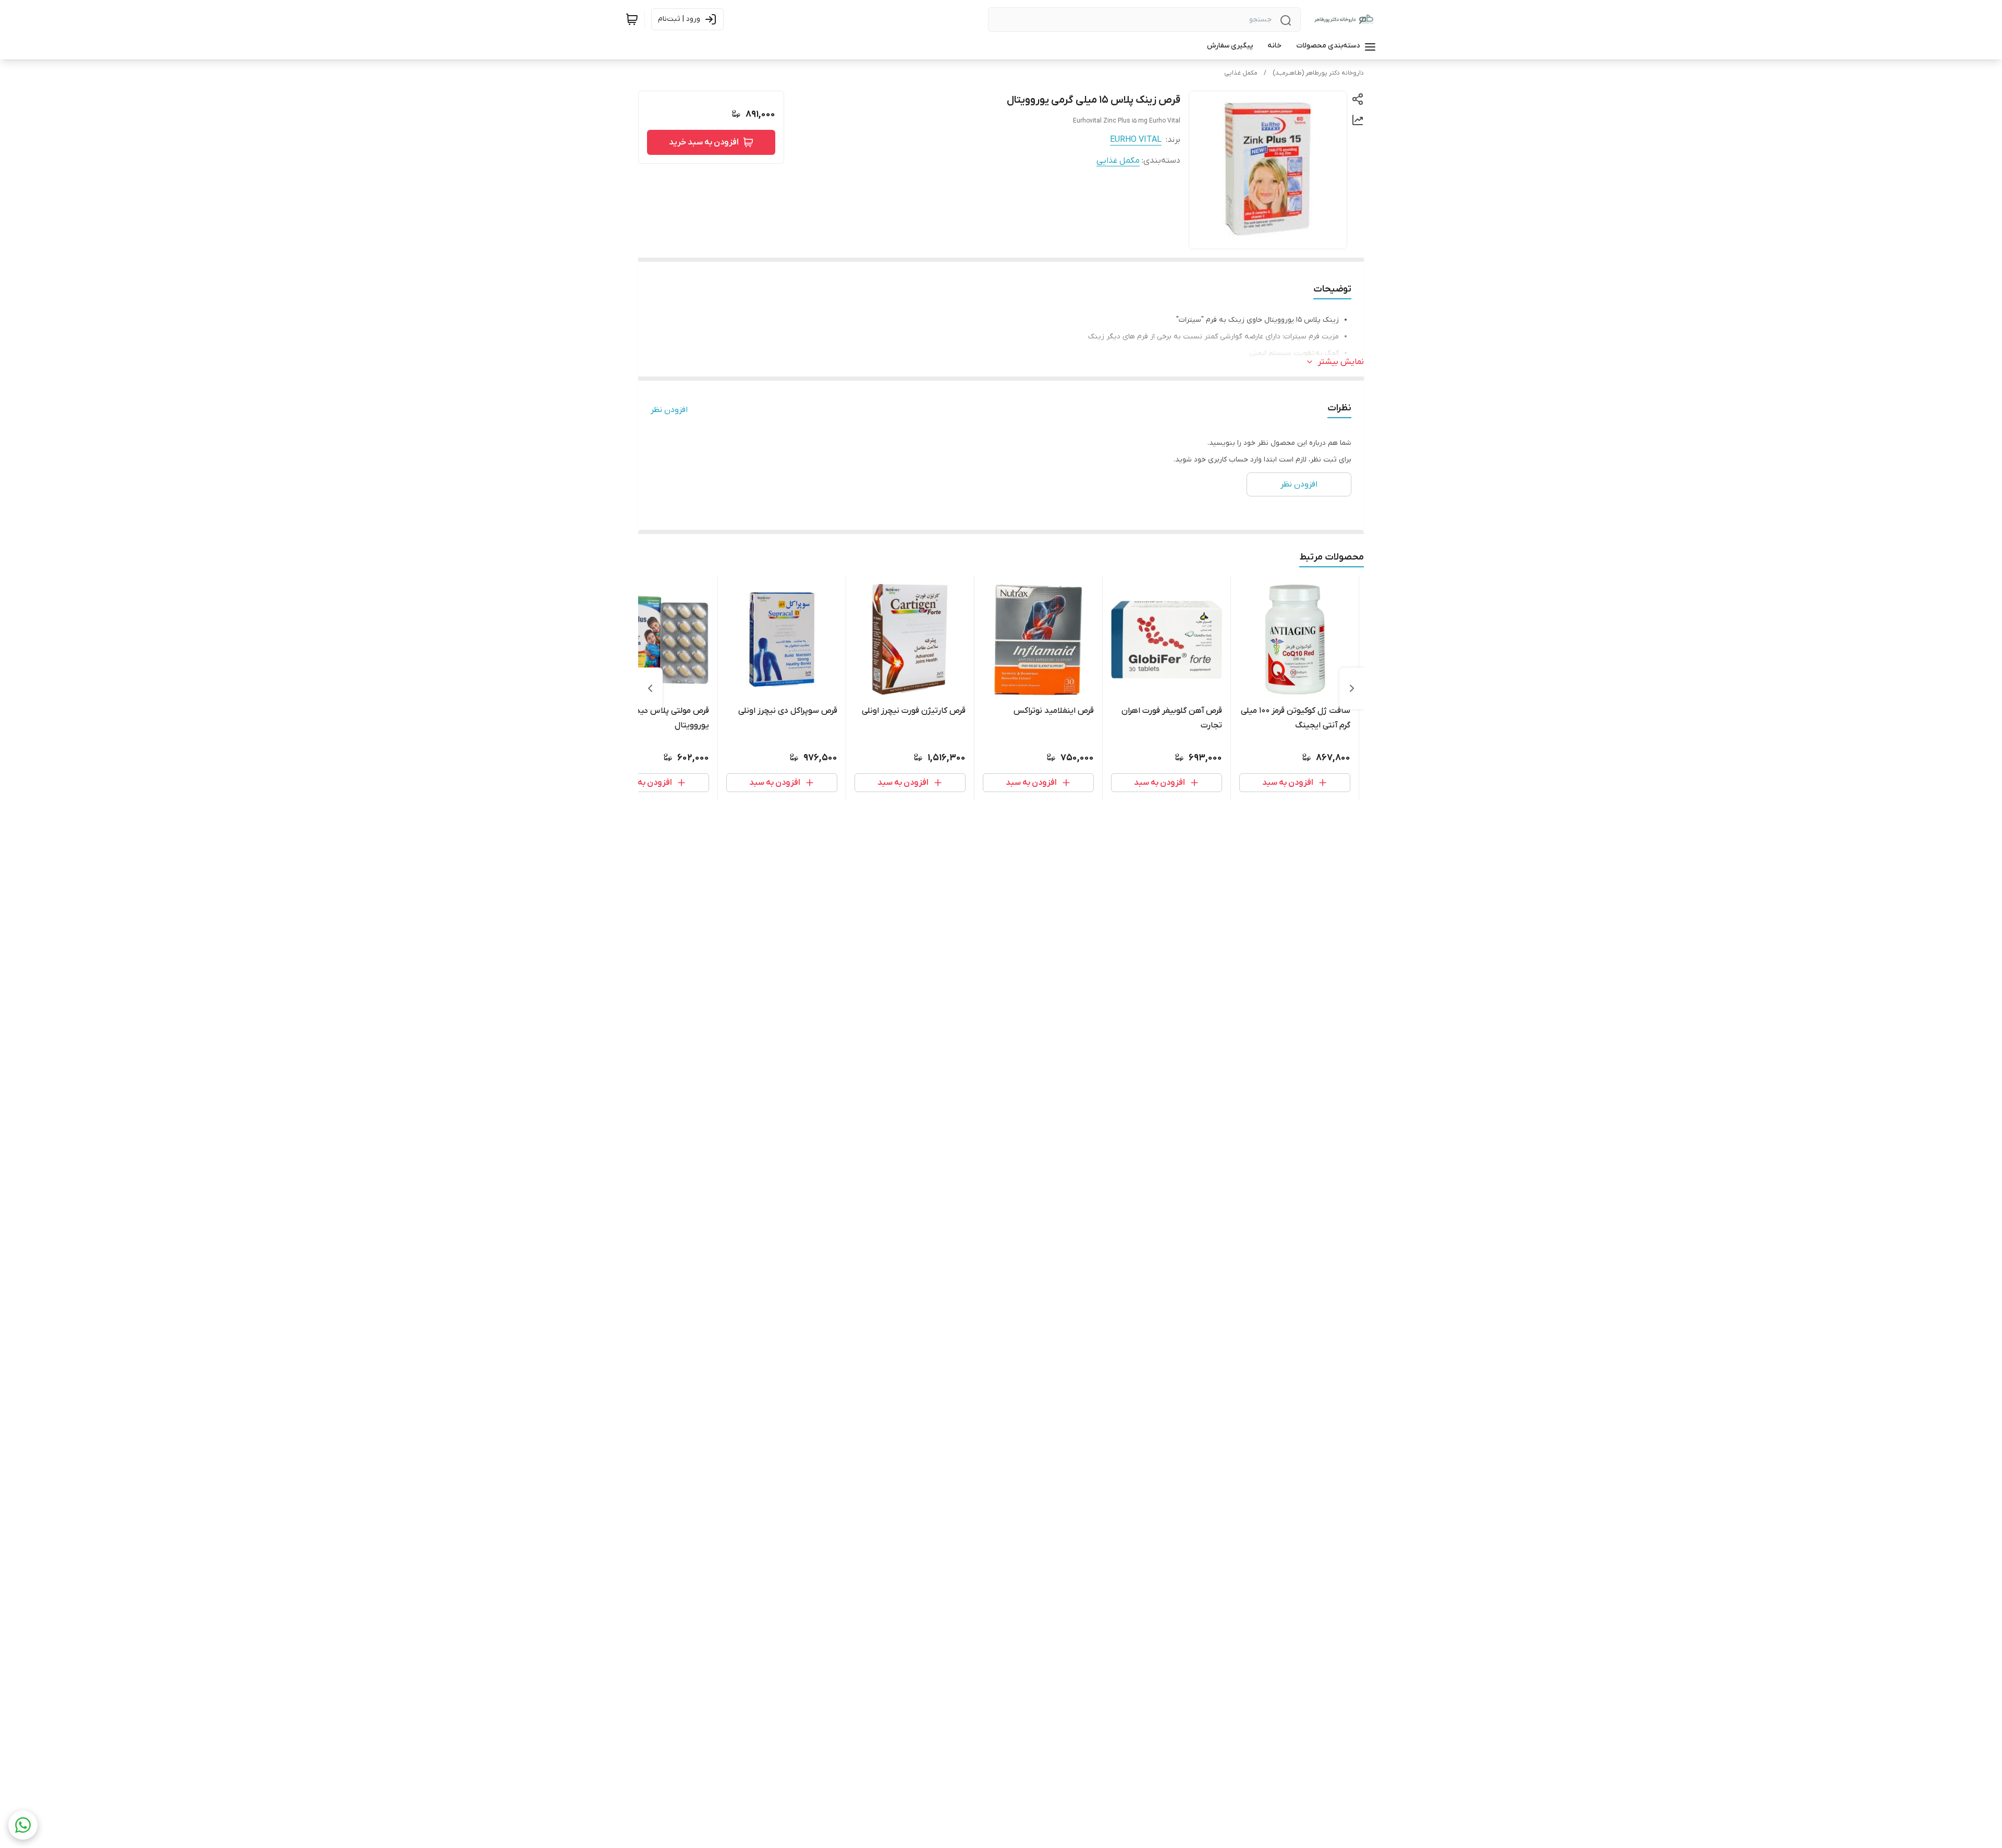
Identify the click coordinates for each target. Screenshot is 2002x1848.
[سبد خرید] (632, 19)
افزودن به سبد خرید (704, 142)
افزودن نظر (669, 410)
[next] (650, 688)
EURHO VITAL (1136, 140)
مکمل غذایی (1241, 73)
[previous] (1352, 688)
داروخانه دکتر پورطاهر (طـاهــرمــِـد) (1318, 73)
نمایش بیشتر (1341, 362)
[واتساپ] (23, 1825)
